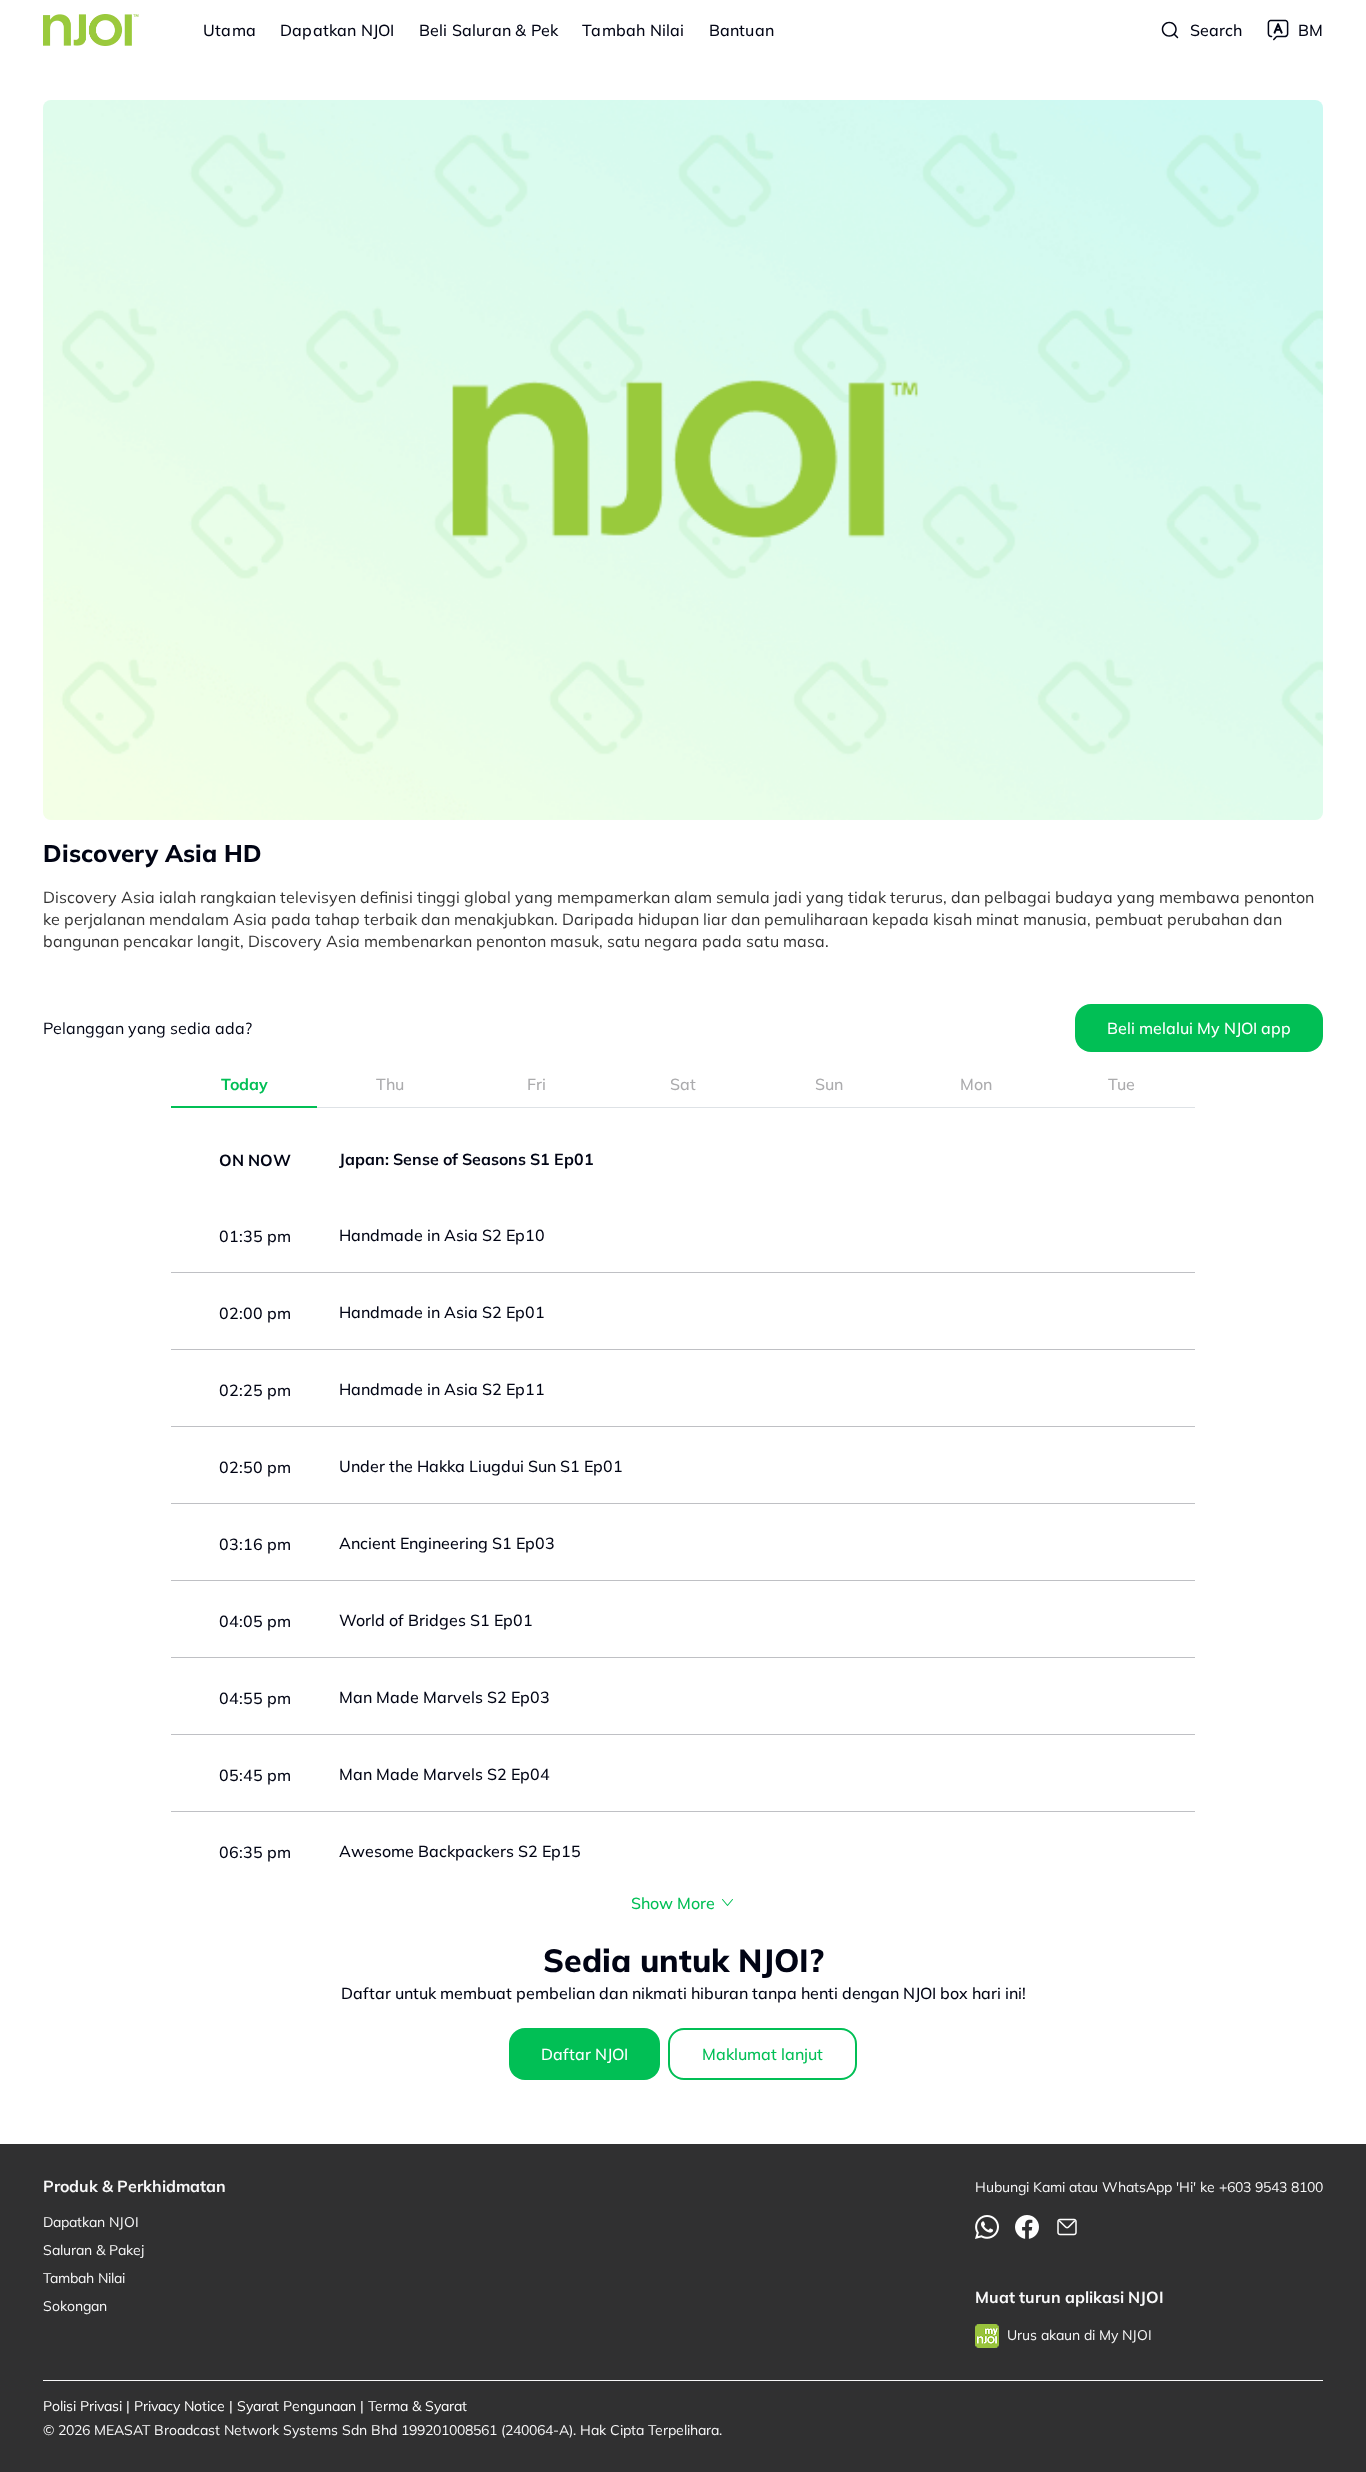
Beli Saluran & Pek (489, 30)
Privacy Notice (179, 2406)
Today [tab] (244, 1084)
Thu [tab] (390, 1084)
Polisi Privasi (82, 2406)
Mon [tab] (976, 1084)
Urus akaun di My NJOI (1079, 2335)
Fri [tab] (536, 1084)
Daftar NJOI (584, 2054)
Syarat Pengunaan (296, 2406)
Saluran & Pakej (93, 2250)
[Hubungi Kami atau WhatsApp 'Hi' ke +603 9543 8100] (987, 2226)
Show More (673, 1903)
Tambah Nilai (633, 30)
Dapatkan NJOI (337, 30)
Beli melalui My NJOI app (1199, 1028)
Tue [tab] (1121, 1084)
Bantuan (741, 30)
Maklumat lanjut (762, 2054)
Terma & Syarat (417, 2406)
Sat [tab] (683, 1084)
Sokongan (75, 2306)
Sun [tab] (829, 1084)
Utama (229, 30)
